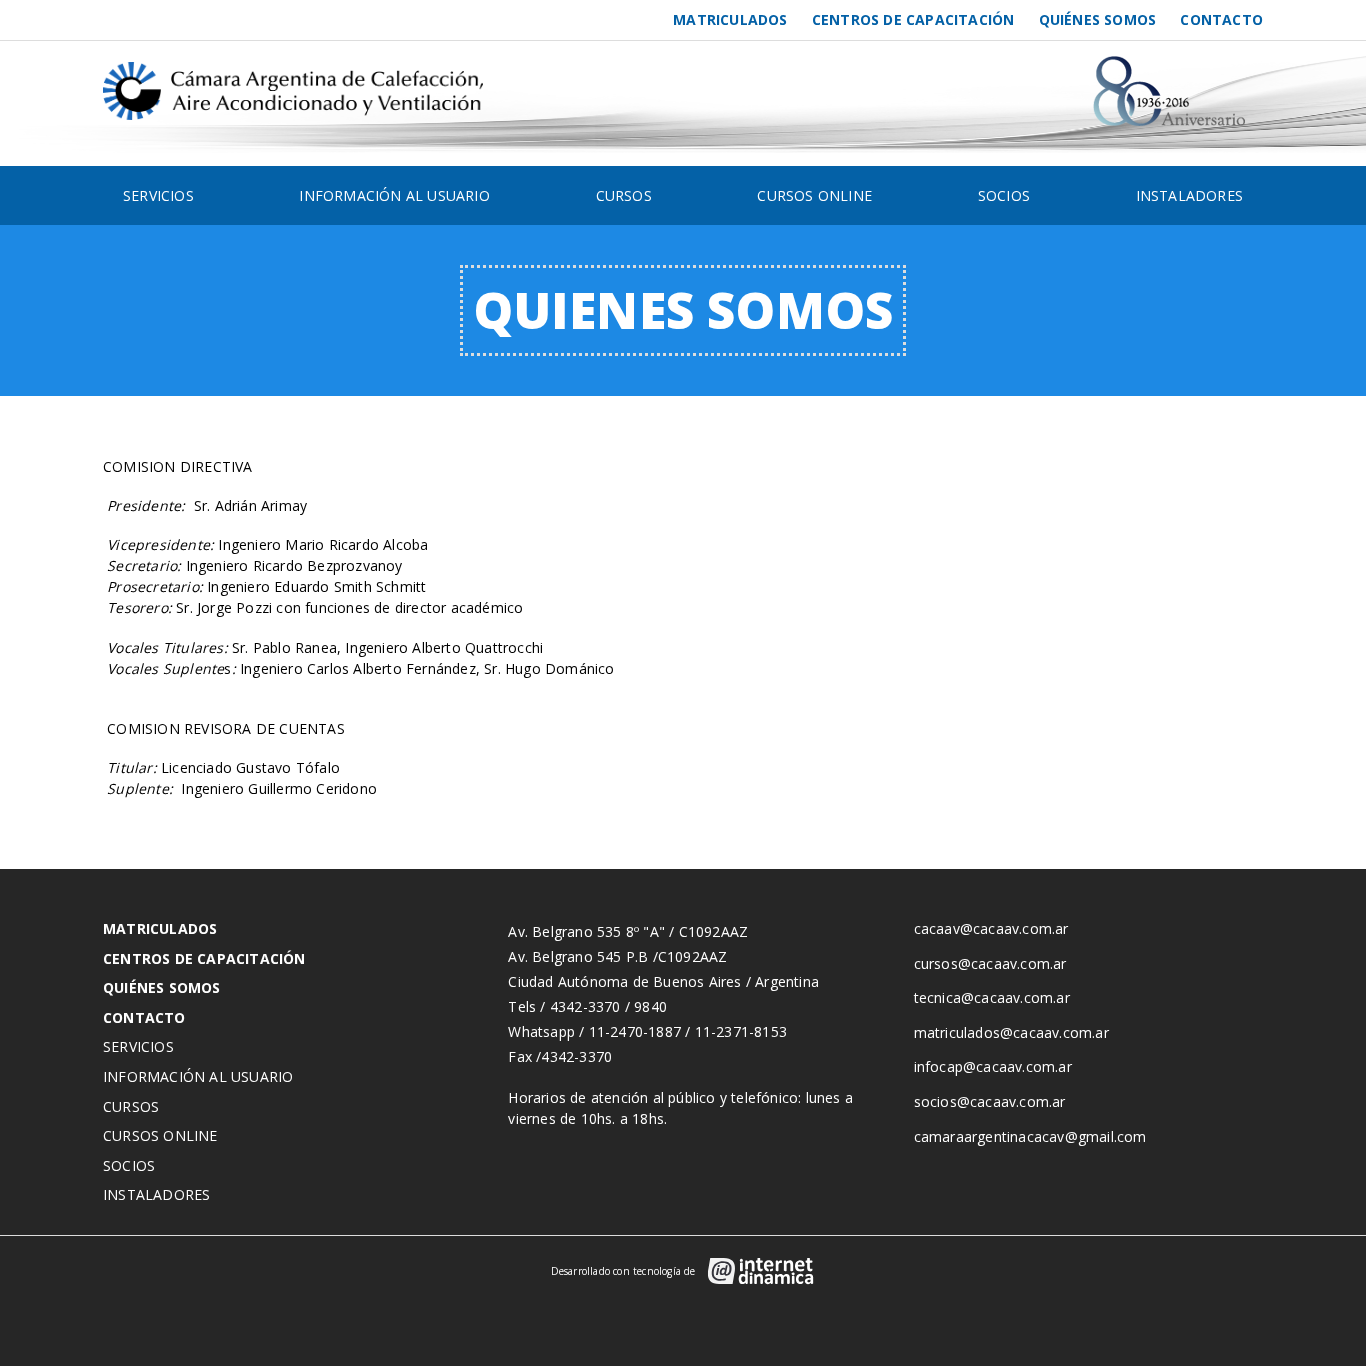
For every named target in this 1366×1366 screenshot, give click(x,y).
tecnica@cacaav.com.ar (992, 997)
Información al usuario (394, 195)
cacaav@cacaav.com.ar (991, 928)
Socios (1004, 195)
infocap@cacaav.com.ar (993, 1066)
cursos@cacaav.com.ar (990, 963)
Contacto (1221, 19)
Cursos (624, 195)
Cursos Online (814, 195)
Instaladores (1189, 195)
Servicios (158, 195)
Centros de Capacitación (913, 19)
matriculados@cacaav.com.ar (1011, 1032)
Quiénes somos (1098, 19)
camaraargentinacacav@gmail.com (1030, 1136)
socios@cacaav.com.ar (990, 1101)
